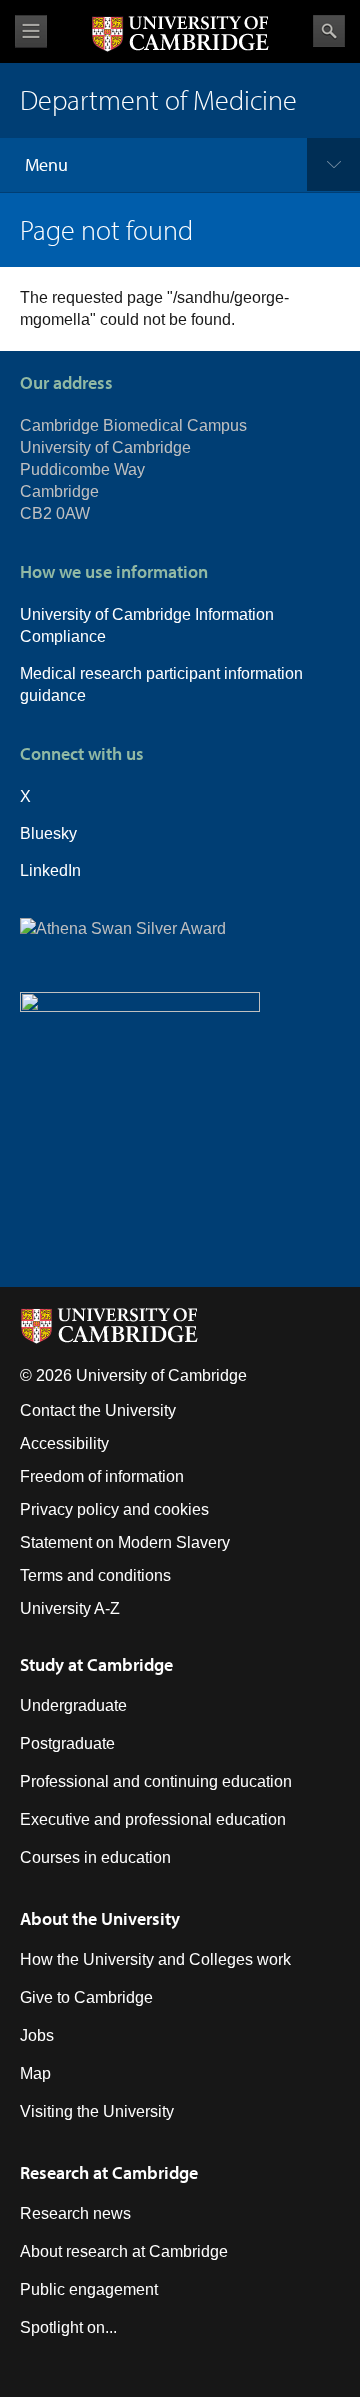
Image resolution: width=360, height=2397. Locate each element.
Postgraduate (67, 1743)
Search (329, 31)
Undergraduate (73, 1705)
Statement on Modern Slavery (125, 1542)
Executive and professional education (153, 1819)
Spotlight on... (68, 2327)
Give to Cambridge (86, 1997)
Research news (75, 2213)
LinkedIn (50, 870)
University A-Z (70, 1608)
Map (35, 2073)
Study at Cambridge (96, 1664)
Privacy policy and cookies (114, 1509)
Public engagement (89, 2289)
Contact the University (98, 1410)
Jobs (37, 2035)
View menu (31, 31)
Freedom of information (102, 1476)
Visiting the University (97, 2111)
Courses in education (95, 1857)
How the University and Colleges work (155, 1959)
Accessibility (64, 1443)
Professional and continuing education (156, 1781)
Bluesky (48, 833)
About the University (100, 1918)
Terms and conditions (95, 1575)
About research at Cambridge (124, 2251)
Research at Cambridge (109, 2172)
